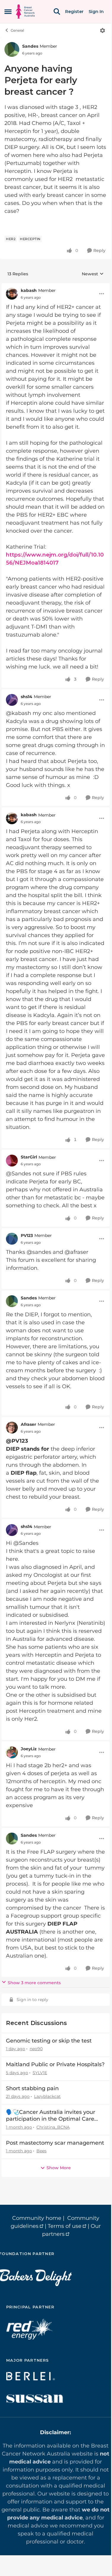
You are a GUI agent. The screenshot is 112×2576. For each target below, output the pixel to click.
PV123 (27, 1235)
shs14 (27, 697)
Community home (37, 2218)
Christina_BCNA (53, 2127)
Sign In (96, 12)
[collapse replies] (56, 286)
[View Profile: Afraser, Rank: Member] (12, 1428)
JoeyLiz (29, 1749)
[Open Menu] (103, 30)
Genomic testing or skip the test (49, 2041)
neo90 (36, 2049)
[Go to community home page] (25, 12)
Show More (59, 2168)
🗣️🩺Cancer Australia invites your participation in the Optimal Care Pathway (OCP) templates (51, 2116)
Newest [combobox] (93, 274)
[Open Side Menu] (8, 12)
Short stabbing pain (32, 2088)
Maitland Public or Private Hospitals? (55, 2064)
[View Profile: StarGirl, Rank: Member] (12, 1161)
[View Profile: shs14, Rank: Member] (12, 700)
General (17, 30)
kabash (29, 290)
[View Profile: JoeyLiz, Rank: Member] (12, 1752)
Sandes (30, 46)
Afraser (28, 1424)
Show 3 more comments (34, 1983)
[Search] (57, 12)
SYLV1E (40, 2073)
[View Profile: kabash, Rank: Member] (12, 294)
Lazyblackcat (47, 2096)
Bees (41, 2151)
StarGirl (29, 1157)
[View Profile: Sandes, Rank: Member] (12, 49)
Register (74, 12)
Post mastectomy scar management (55, 2143)
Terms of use (65, 2226)
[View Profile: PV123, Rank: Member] (12, 1239)
